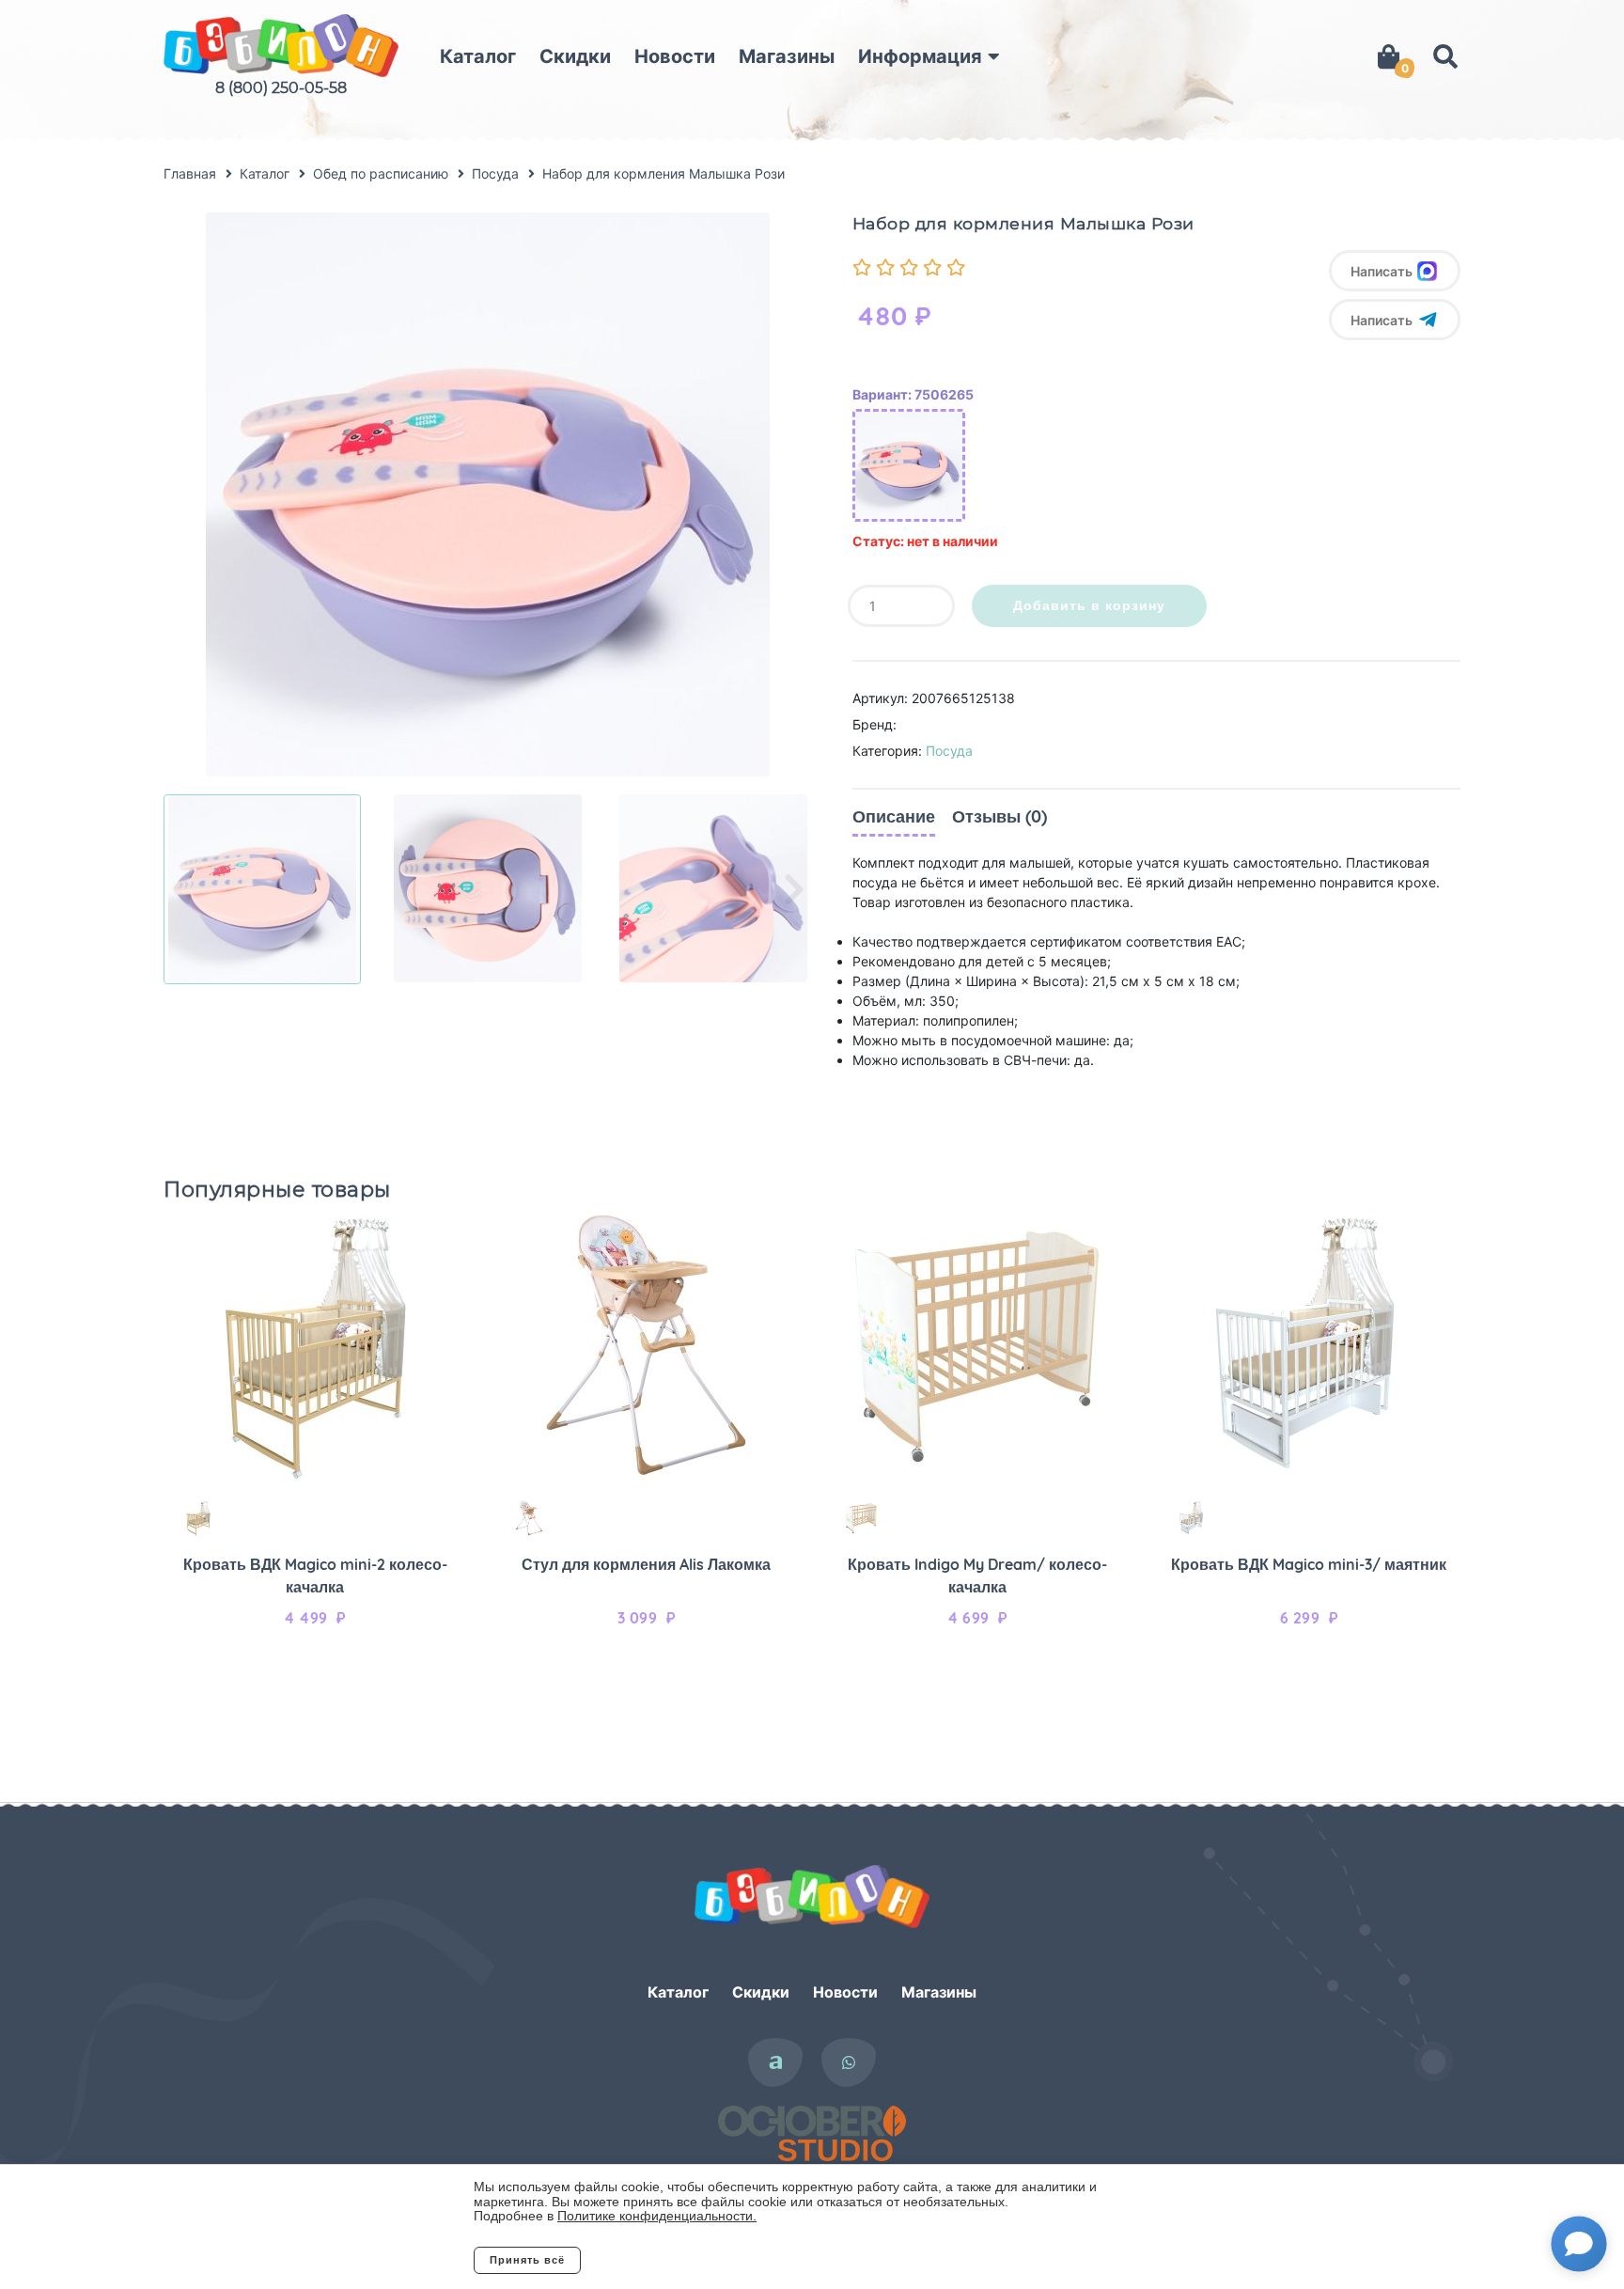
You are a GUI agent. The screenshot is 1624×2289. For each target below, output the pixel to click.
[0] (1389, 56)
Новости (675, 56)
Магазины (787, 56)
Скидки (575, 56)
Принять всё (527, 2260)
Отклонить (656, 2260)
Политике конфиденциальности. (657, 2216)
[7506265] (909, 465)
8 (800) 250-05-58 (281, 88)
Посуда (949, 751)
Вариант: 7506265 (913, 394)
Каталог (478, 56)
